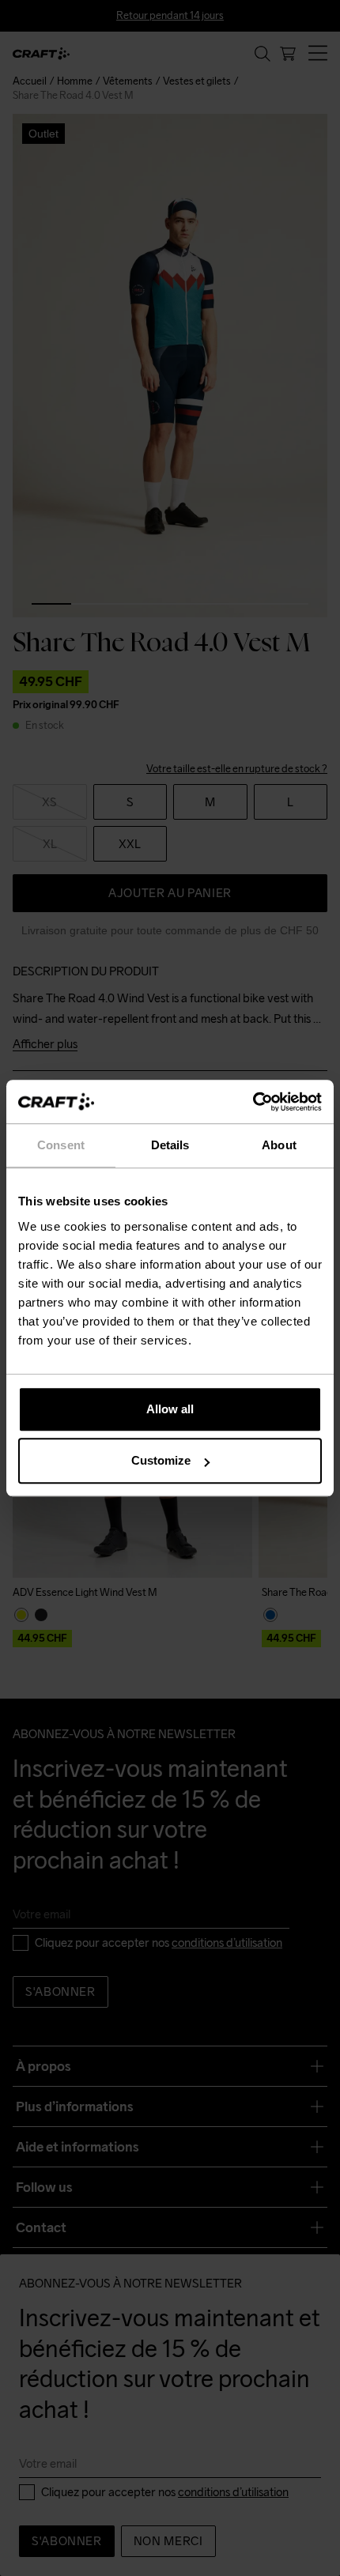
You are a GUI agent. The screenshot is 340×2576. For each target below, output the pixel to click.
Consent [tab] (61, 1145)
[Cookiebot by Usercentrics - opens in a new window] (253, 1102)
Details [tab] (170, 1145)
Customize (161, 1460)
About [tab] (279, 1145)
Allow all (170, 1409)
